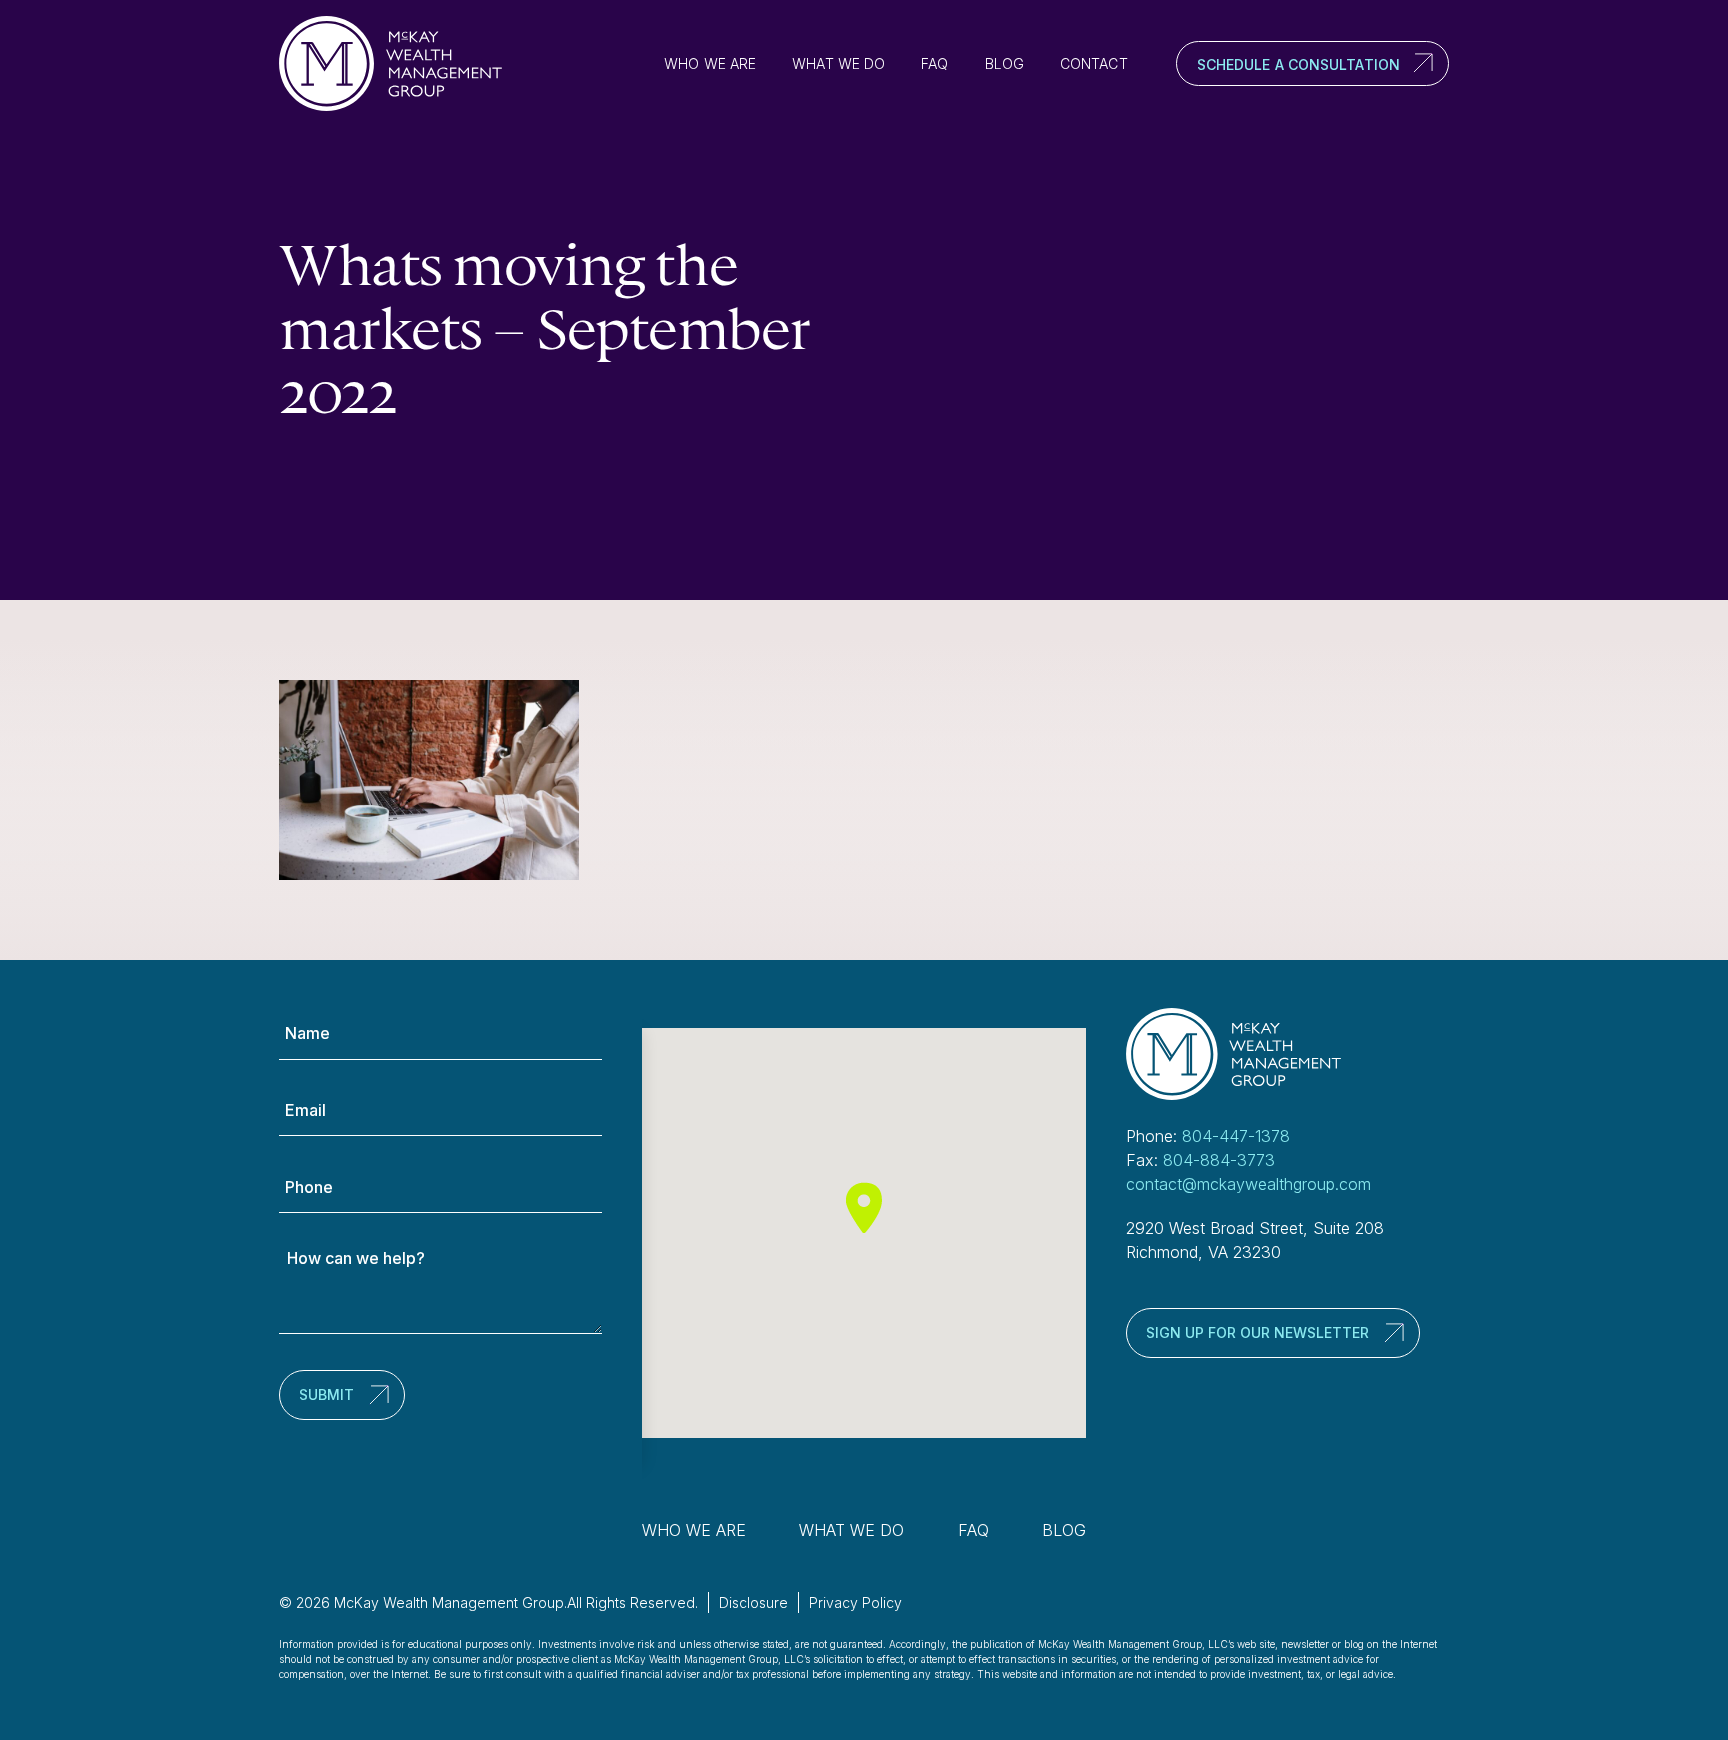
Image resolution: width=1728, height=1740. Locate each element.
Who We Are (710, 63)
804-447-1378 (1236, 1136)
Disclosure (753, 1602)
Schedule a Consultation (1298, 64)
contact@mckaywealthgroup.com (1248, 1184)
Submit (326, 1394)
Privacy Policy (855, 1602)
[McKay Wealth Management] (399, 63)
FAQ (934, 63)
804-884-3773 (1219, 1160)
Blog (1004, 63)
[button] (864, 1207)
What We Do (838, 63)
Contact (1094, 63)
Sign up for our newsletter (1257, 1332)
